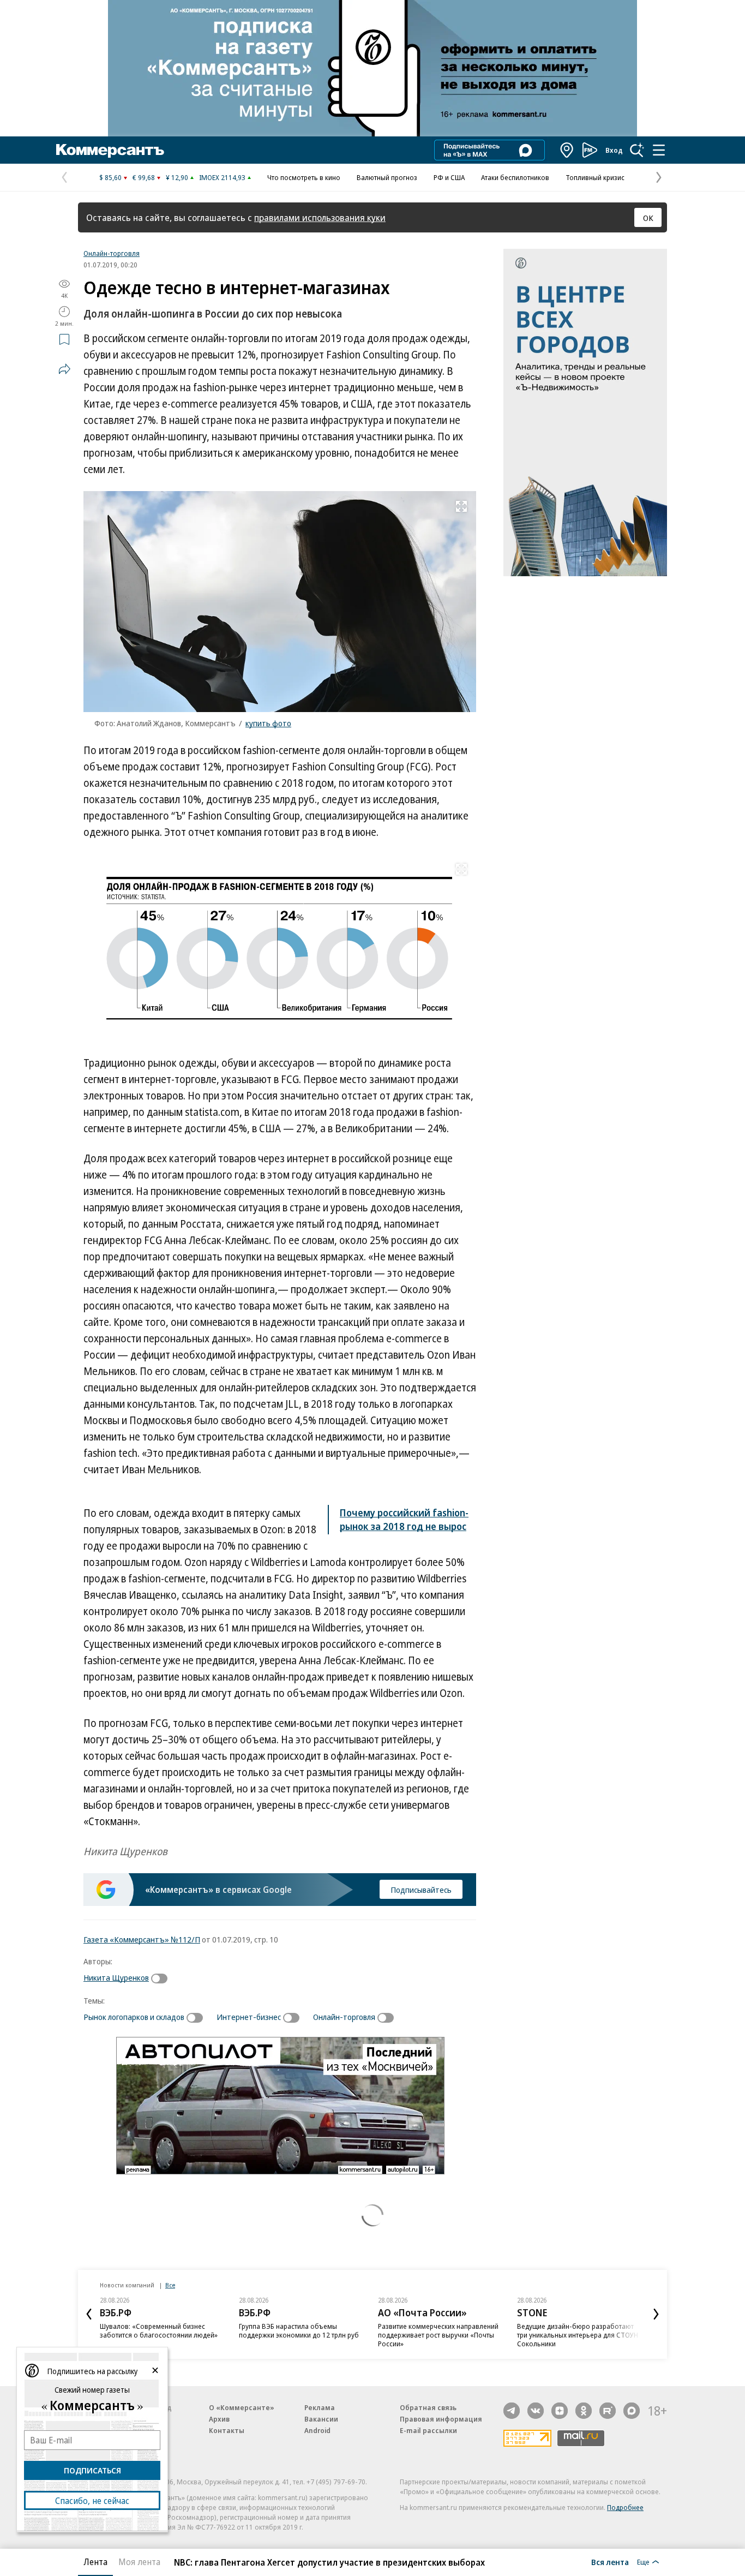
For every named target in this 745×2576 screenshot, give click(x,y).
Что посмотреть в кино (304, 177)
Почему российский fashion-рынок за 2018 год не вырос (404, 1519)
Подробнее (625, 2507)
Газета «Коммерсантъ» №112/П (142, 1939)
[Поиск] (637, 150)
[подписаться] (162, 1979)
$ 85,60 (110, 177)
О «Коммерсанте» (242, 2407)
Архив (219, 2419)
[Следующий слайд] (656, 2314)
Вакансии (321, 2419)
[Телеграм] (512, 2411)
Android (317, 2430)
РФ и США (449, 177)
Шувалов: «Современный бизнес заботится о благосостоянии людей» (159, 2330)
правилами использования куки (320, 217)
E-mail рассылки (428, 2430)
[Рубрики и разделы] (659, 150)
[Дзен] (560, 2411)
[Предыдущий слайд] (89, 2314)
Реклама (320, 2407)
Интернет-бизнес (249, 2017)
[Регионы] (567, 150)
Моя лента (139, 2562)
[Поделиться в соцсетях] (64, 369)
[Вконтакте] (536, 2411)
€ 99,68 (144, 177)
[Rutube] (608, 2411)
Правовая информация (441, 2419)
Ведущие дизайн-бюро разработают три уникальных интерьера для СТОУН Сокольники (578, 2335)
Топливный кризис (595, 177)
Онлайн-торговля (112, 253)
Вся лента (610, 2562)
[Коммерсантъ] (110, 150)
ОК (648, 218)
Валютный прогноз (387, 177)
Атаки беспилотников (515, 177)
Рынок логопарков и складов (134, 2017)
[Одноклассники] (584, 2411)
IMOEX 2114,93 (222, 177)
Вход (614, 150)
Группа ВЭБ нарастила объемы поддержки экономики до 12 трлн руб (299, 2330)
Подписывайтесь (421, 1890)
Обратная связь (428, 2407)
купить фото (268, 723)
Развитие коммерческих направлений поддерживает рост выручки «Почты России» (438, 2335)
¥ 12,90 (177, 177)
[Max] (632, 2411)
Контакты (227, 2430)
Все (170, 2285)
